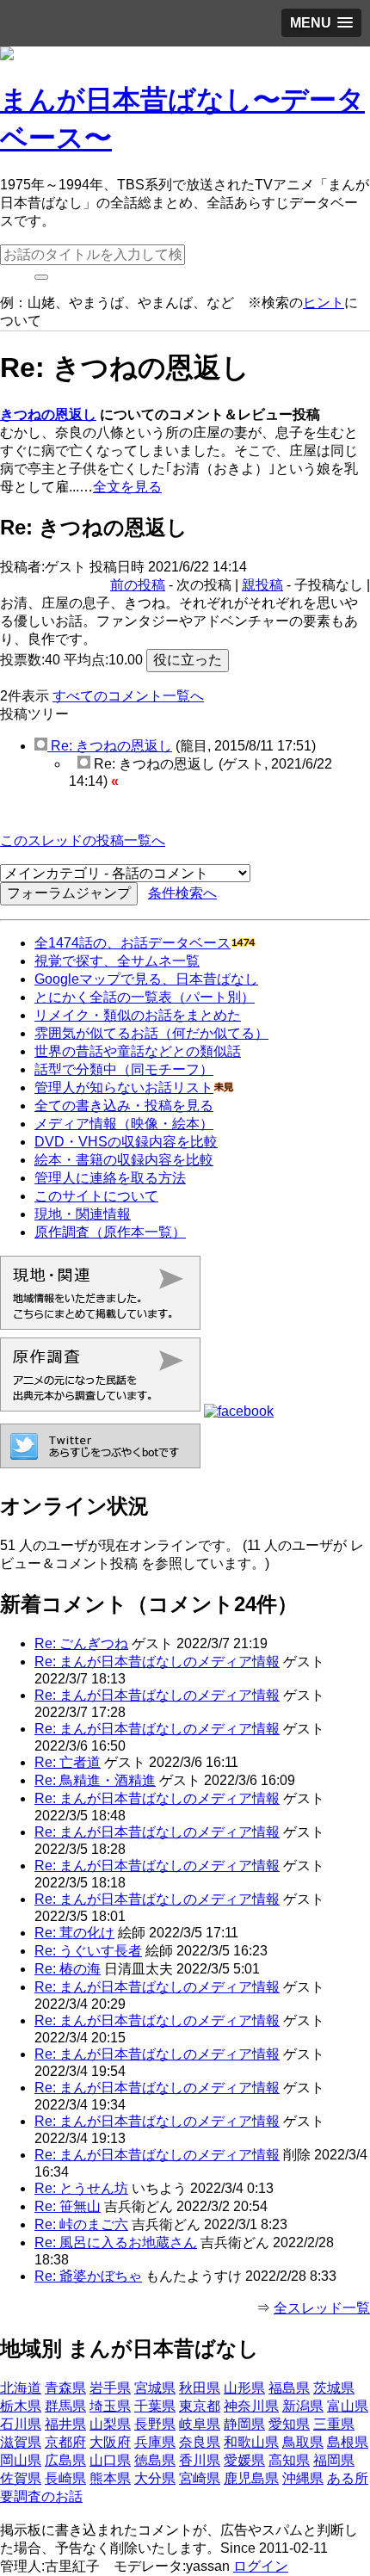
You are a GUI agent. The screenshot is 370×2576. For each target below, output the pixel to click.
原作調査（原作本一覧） (110, 1232)
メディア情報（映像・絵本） (124, 1124)
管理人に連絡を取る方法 (110, 1178)
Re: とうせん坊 (81, 2188)
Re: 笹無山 (68, 2206)
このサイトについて (96, 1196)
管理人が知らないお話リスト (124, 1087)
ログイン (261, 2566)
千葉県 (155, 2406)
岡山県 (21, 2460)
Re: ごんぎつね (81, 1643)
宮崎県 (200, 2478)
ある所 (348, 2478)
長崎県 (65, 2478)
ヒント (324, 303)
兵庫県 (155, 2442)
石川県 (21, 2424)
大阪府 (110, 2442)
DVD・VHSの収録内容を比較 (126, 1142)
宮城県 (155, 2388)
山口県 (110, 2460)
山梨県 (110, 2424)
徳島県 (155, 2460)
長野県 (155, 2424)
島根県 (348, 2442)
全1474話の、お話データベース (133, 943)
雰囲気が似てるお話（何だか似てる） (151, 1033)
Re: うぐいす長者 (88, 1951)
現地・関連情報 (83, 1214)
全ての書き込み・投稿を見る (124, 1106)
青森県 (65, 2388)
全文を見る (127, 487)
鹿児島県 (251, 2478)
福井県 (65, 2424)
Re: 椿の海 (68, 1969)
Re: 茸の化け (74, 1933)
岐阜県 (200, 2424)
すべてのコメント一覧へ (128, 696)
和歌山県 (251, 2442)
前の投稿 (138, 585)
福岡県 (334, 2460)
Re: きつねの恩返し (110, 746)
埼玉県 (110, 2406)
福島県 (289, 2388)
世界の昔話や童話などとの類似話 (138, 1051)
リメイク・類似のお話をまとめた (138, 1015)
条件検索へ (182, 893)
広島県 (65, 2460)
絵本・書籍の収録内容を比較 (124, 1160)
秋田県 (200, 2388)
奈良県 (200, 2442)
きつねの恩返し (48, 414)
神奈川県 (251, 2406)
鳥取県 (303, 2442)
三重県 (334, 2424)
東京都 (200, 2406)
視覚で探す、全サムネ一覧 (117, 961)
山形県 (244, 2388)
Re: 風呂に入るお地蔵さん (116, 2242)
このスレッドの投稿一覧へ (83, 840)
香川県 (200, 2460)
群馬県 (65, 2406)
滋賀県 (21, 2442)
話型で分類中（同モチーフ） (124, 1069)
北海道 (21, 2388)
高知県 (289, 2460)
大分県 (155, 2478)
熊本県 (110, 2478)
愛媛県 (244, 2460)
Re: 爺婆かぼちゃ (88, 2276)
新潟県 (303, 2406)
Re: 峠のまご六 (81, 2224)
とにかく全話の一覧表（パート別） (145, 997)
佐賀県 (21, 2478)
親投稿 (262, 585)
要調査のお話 (41, 2496)
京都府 (65, 2442)
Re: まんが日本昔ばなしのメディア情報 (157, 1662)
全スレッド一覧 (322, 2308)
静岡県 (244, 2424)
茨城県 (334, 2388)
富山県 (348, 2406)
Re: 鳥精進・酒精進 (95, 1780)
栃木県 (21, 2406)
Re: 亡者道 (68, 1762)
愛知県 (289, 2424)
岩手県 (110, 2388)
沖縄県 (303, 2478)
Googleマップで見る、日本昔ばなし (146, 979)
